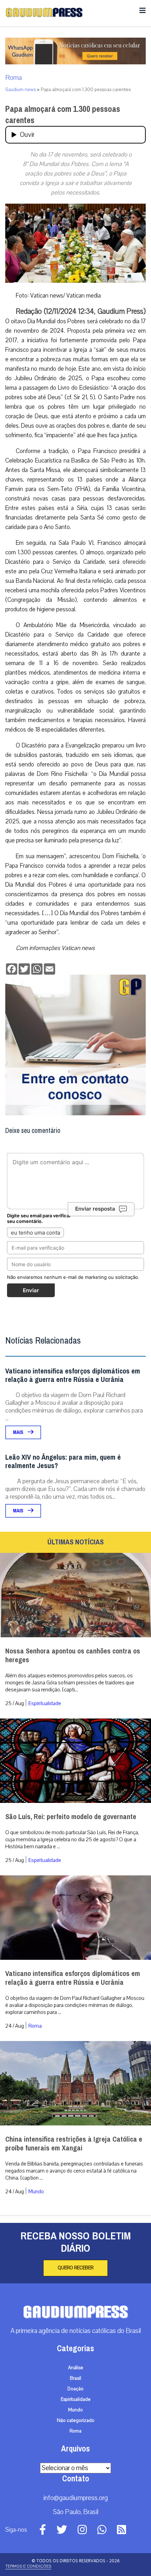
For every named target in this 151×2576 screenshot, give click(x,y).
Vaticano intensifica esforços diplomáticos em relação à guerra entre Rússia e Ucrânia (73, 1375)
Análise (76, 2368)
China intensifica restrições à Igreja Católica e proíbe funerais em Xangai (74, 2144)
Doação (75, 2389)
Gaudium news (21, 90)
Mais (19, 1432)
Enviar (31, 1290)
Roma (14, 78)
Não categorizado (76, 2421)
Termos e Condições (28, 2566)
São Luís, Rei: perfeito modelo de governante (71, 1817)
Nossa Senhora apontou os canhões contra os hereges (73, 1656)
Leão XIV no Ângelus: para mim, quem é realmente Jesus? (63, 1462)
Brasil (75, 2378)
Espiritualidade (45, 1703)
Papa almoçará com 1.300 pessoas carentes (63, 115)
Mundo (36, 2192)
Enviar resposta (95, 1209)
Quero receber (75, 2268)
